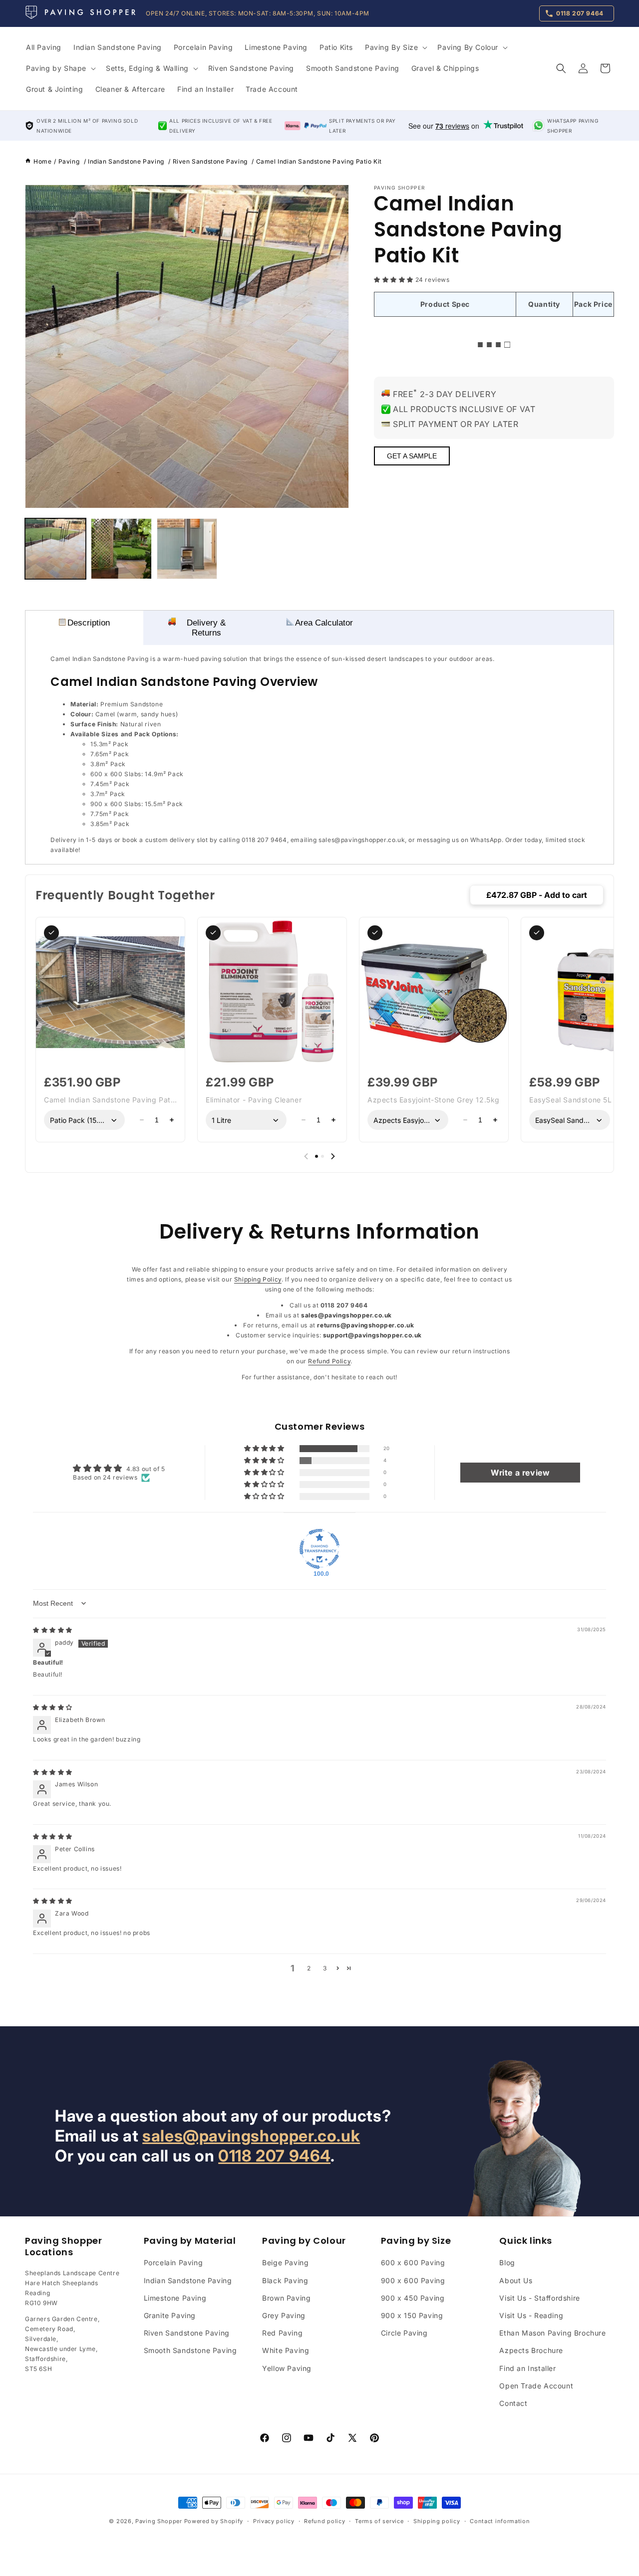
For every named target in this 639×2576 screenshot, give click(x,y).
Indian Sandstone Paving (188, 2280)
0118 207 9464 (274, 2156)
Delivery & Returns (206, 628)
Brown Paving (286, 2297)
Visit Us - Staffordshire (539, 2297)
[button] (395, 47)
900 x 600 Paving (413, 2280)
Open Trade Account (536, 2385)
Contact (513, 2403)
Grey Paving (284, 2315)
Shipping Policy (258, 1279)
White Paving (286, 2350)
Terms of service (379, 2521)
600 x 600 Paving (413, 2262)
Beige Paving (285, 2262)
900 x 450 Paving (413, 2297)
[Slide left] (306, 1156)
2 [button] (309, 1968)
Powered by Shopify (214, 2521)
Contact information (500, 2521)
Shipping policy (437, 2521)
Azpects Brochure (531, 2350)
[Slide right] (333, 1156)
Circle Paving (404, 2333)
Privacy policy (274, 2521)
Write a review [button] (520, 1472)
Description (89, 623)
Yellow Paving (287, 2368)
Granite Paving (170, 2315)
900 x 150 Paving (412, 2315)
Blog (507, 2262)
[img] (53, 1629)
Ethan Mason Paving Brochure (552, 2333)
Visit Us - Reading (531, 2315)
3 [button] (325, 1968)
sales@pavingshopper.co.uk (251, 2136)
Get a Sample (412, 456)
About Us (516, 2280)
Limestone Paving (175, 2297)
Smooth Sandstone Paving (190, 2350)
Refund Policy (329, 1361)
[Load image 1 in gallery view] (55, 549)
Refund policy (324, 2521)
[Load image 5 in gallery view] (187, 549)
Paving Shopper (159, 2521)
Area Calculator (324, 623)
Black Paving (285, 2280)
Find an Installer (527, 2368)
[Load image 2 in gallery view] (121, 549)
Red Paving (282, 2333)
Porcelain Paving (173, 2262)
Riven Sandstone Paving (187, 2333)
